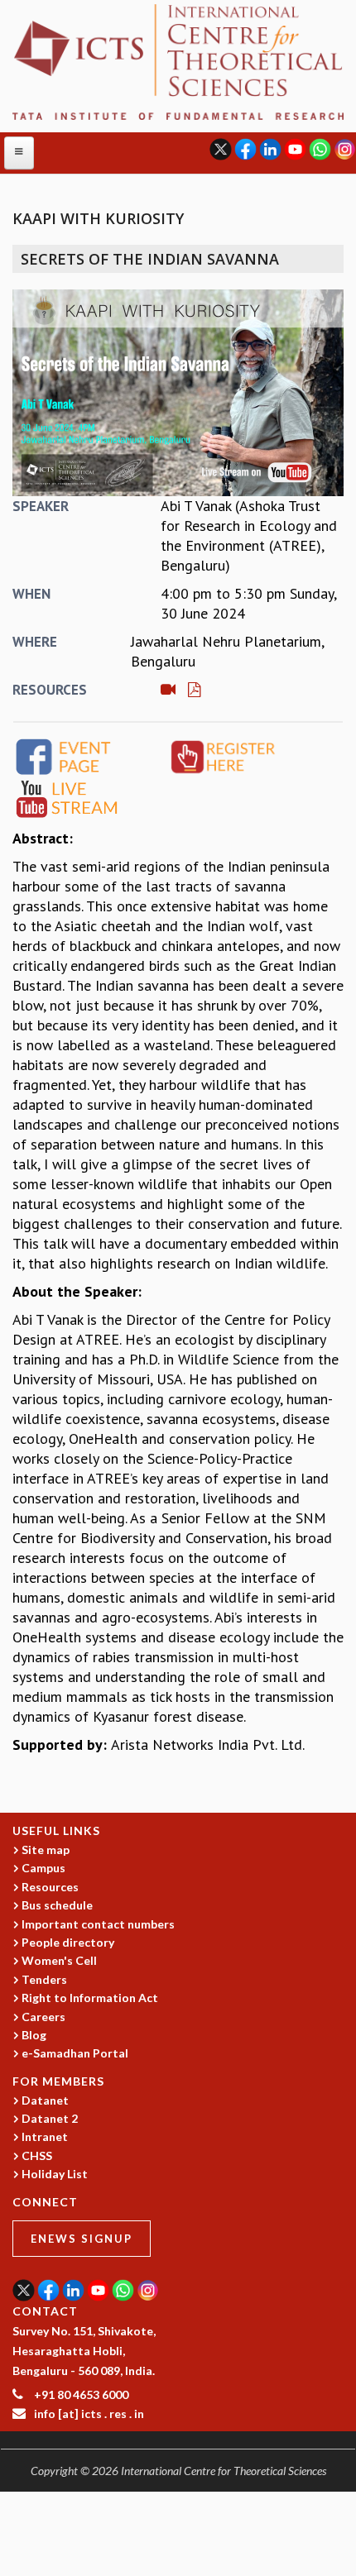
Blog (34, 2035)
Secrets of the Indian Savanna (150, 259)
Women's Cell (59, 1960)
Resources (50, 1887)
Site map (46, 1850)
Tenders (44, 1979)
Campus (43, 1868)
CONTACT (45, 2311)
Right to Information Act (90, 1998)
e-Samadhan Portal (75, 2053)
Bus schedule (57, 1905)
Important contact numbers (98, 1924)
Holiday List (55, 2174)
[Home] (178, 61)
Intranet (45, 2136)
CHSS (37, 2155)
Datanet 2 (50, 2118)
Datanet (45, 2100)
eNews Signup (82, 2239)
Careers (43, 2017)
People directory (68, 1942)
